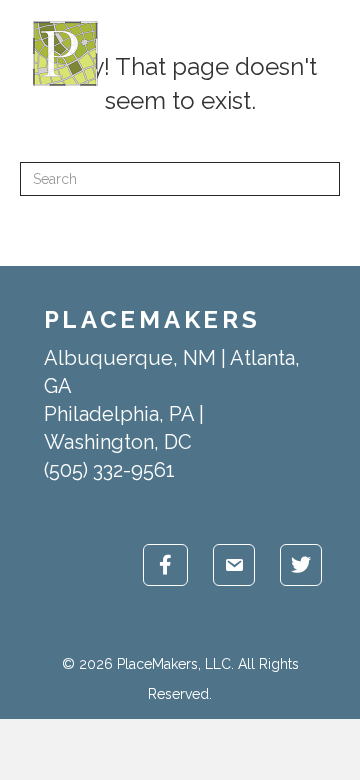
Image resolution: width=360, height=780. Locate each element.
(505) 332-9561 (109, 470)
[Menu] (331, 54)
